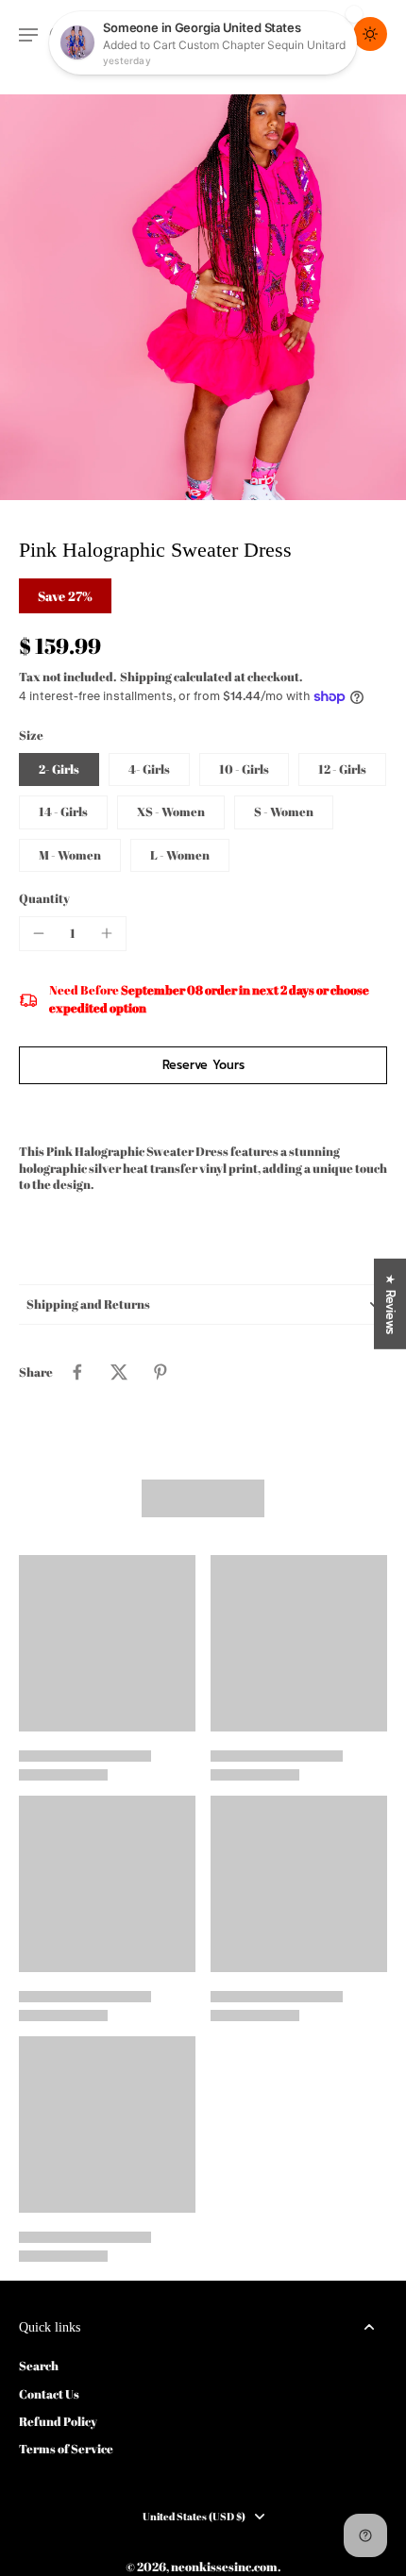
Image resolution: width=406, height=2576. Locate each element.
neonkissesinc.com (224, 2567)
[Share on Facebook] (77, 1372)
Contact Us (49, 2394)
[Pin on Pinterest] (161, 1372)
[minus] (39, 933)
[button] (203, 1066)
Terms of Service (66, 2449)
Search (39, 2366)
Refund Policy (58, 2422)
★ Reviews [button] (390, 1304)
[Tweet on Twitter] (119, 1372)
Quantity (44, 899)
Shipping (147, 677)
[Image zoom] (203, 297)
